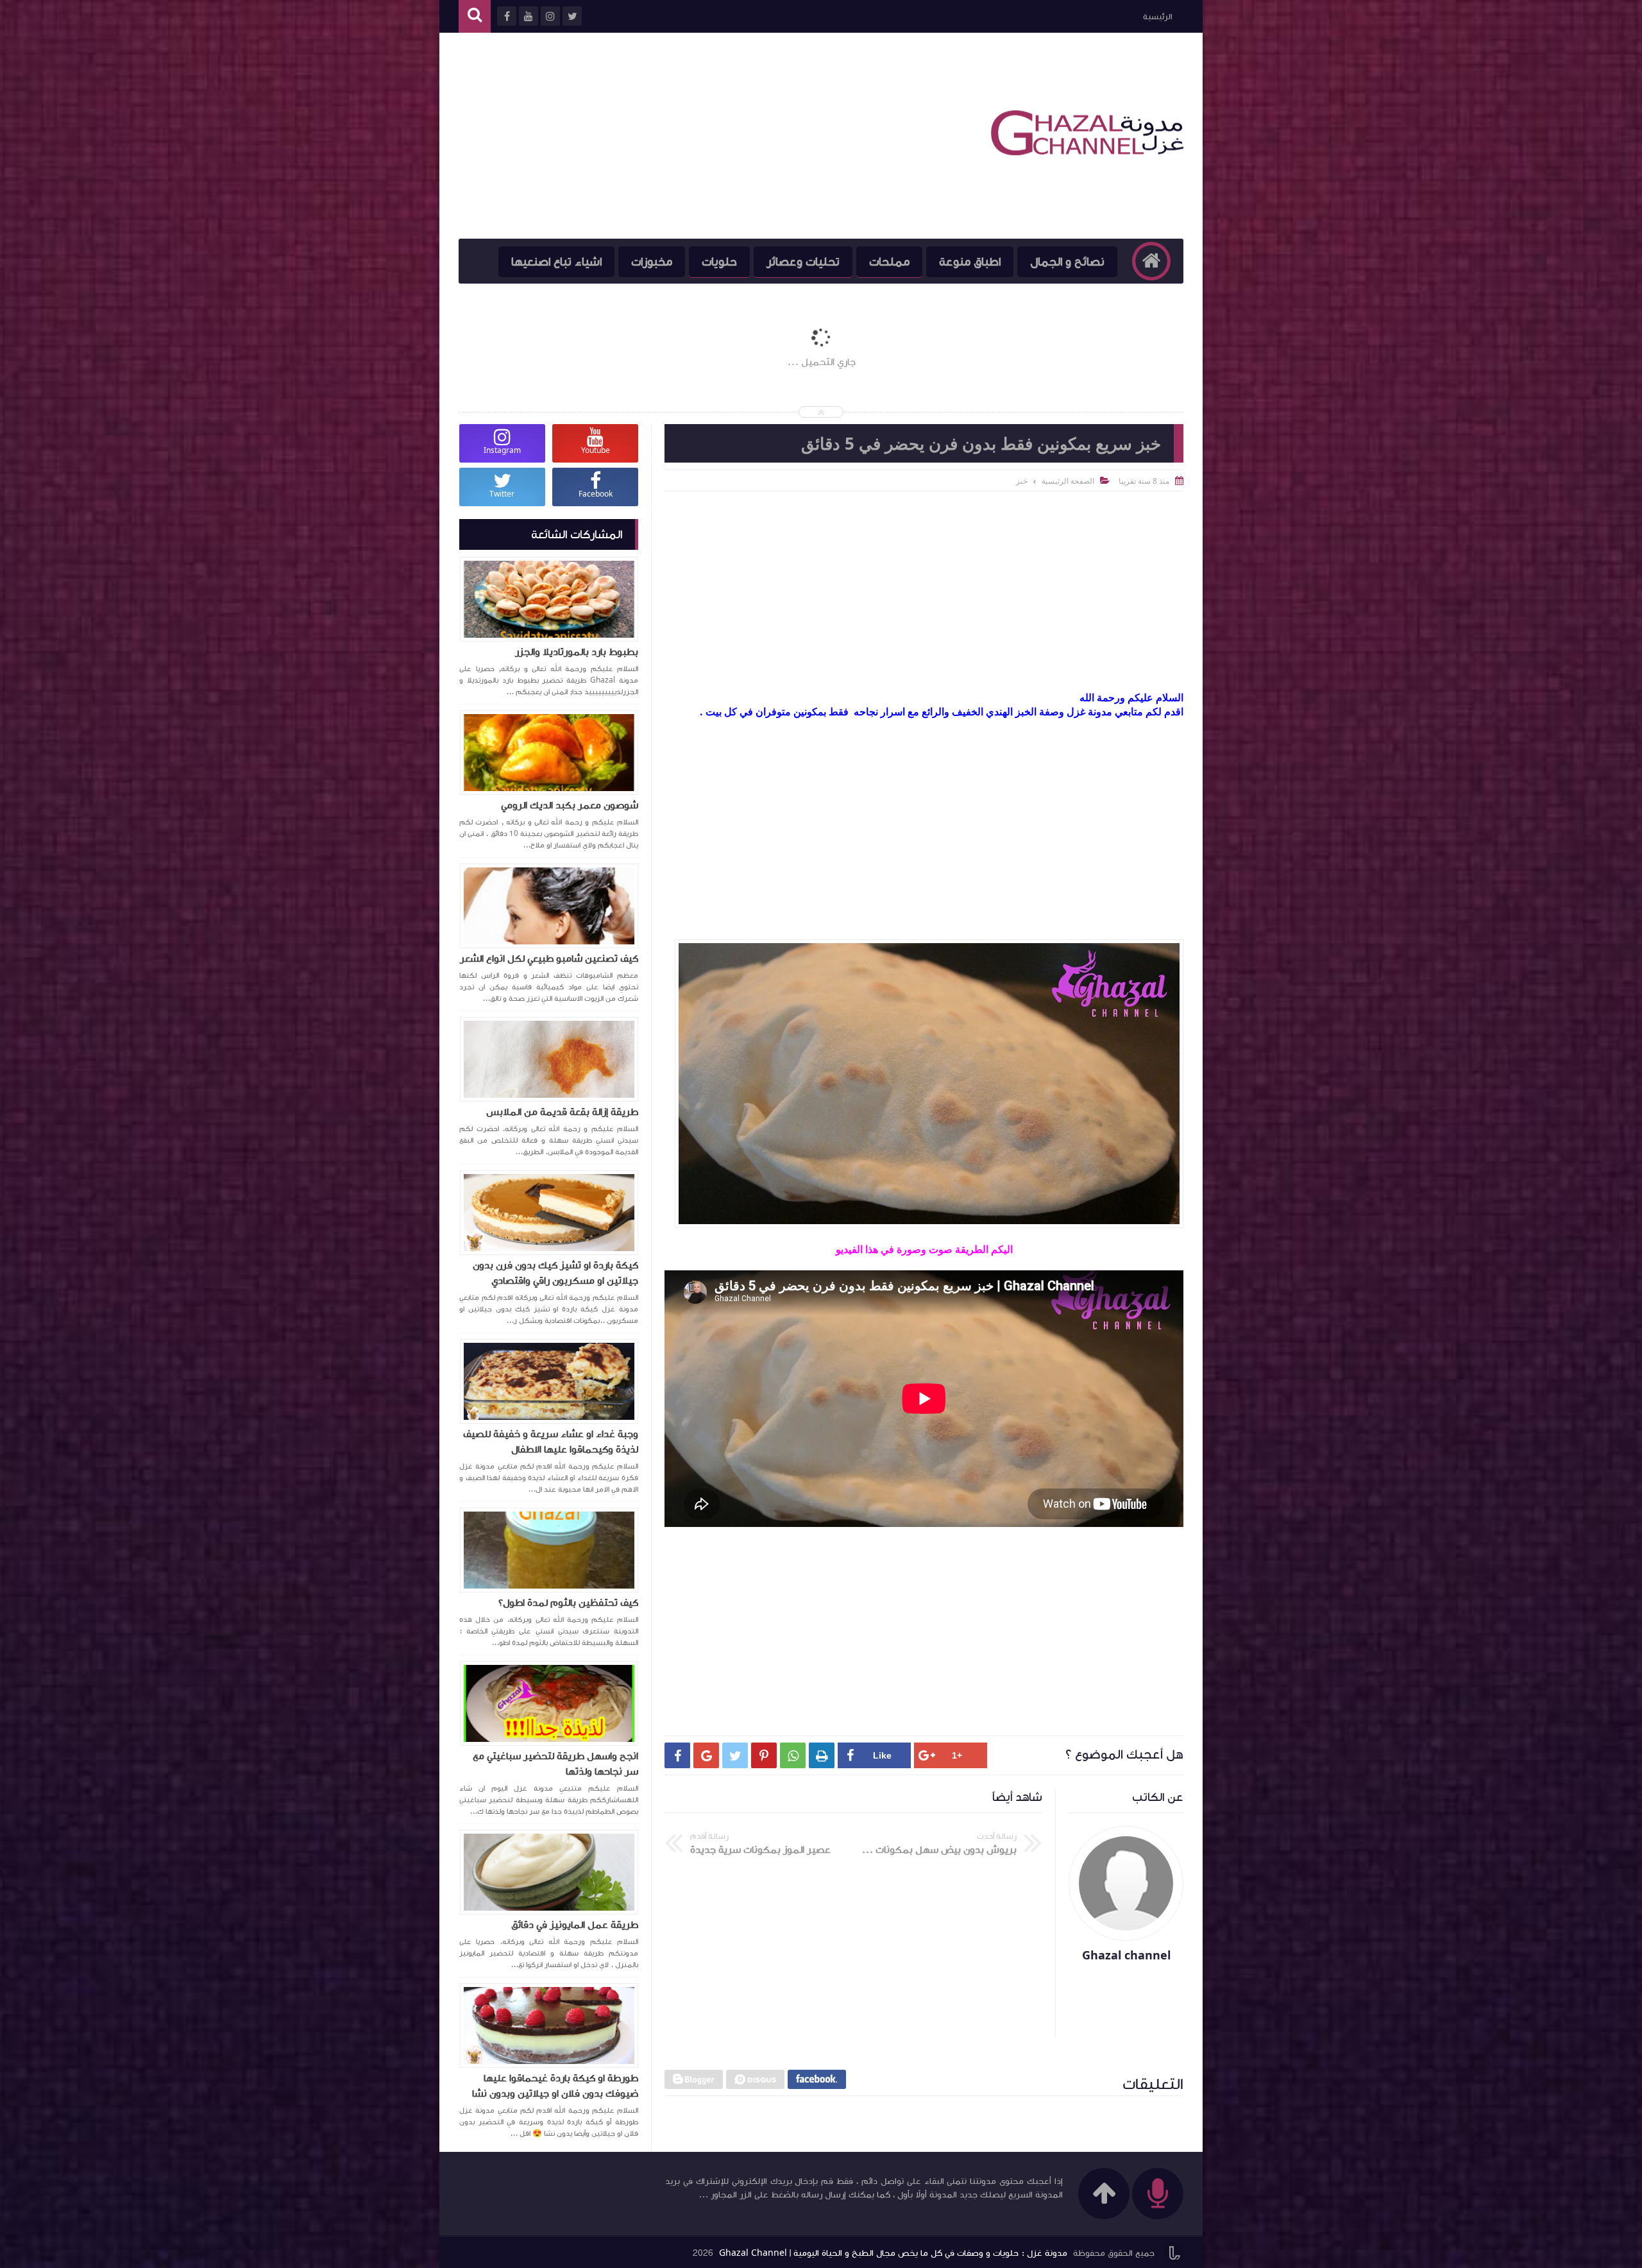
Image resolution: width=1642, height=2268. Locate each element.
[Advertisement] (692, 136)
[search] (475, 16)
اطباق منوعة (970, 262)
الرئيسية (1157, 17)
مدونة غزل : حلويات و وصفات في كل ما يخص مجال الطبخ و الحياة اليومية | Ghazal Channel (893, 2253)
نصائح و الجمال (1067, 262)
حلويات (719, 262)
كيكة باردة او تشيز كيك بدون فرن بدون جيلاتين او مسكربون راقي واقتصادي (555, 1273)
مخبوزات (652, 262)
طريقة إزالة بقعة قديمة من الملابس (562, 1112)
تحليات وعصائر (803, 262)
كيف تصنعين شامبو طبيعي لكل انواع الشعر (549, 959)
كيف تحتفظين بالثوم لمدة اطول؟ (568, 1603)
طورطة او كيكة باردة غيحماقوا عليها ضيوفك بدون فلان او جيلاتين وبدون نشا (555, 2086)
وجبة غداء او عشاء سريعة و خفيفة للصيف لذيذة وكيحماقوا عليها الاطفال (551, 1442)
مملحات (889, 262)
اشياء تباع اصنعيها (556, 262)
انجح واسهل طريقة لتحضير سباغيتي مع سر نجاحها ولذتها (555, 1764)
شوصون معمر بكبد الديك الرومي (570, 805)
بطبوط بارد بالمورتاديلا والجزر (577, 652)
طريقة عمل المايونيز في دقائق (575, 1925)
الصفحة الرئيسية (1068, 481)
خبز (1022, 481)
